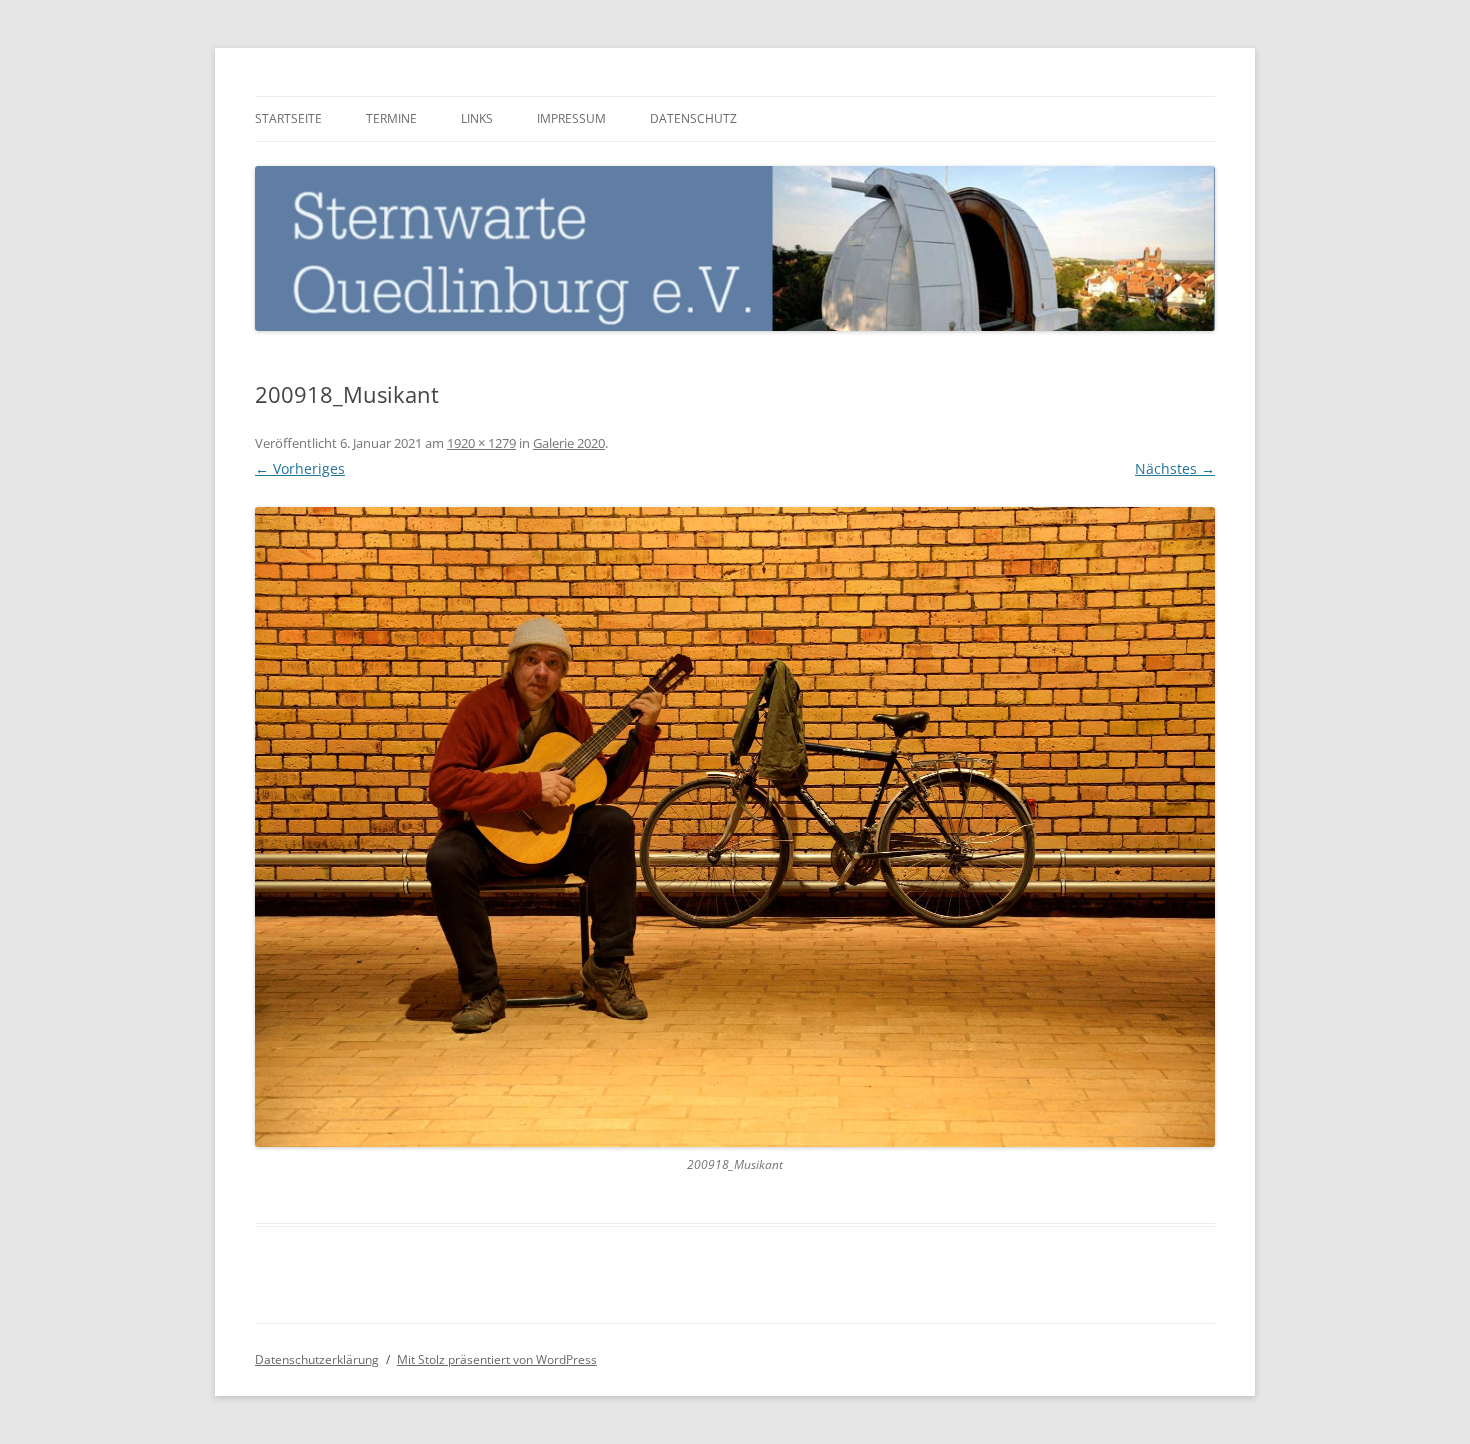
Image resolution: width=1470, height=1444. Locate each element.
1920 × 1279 (481, 443)
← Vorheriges (300, 468)
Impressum (571, 118)
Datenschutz (693, 118)
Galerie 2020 (569, 443)
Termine (391, 118)
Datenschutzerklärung (317, 1359)
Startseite (288, 118)
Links (477, 118)
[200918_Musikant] (735, 827)
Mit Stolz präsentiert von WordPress (497, 1359)
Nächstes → (1175, 468)
